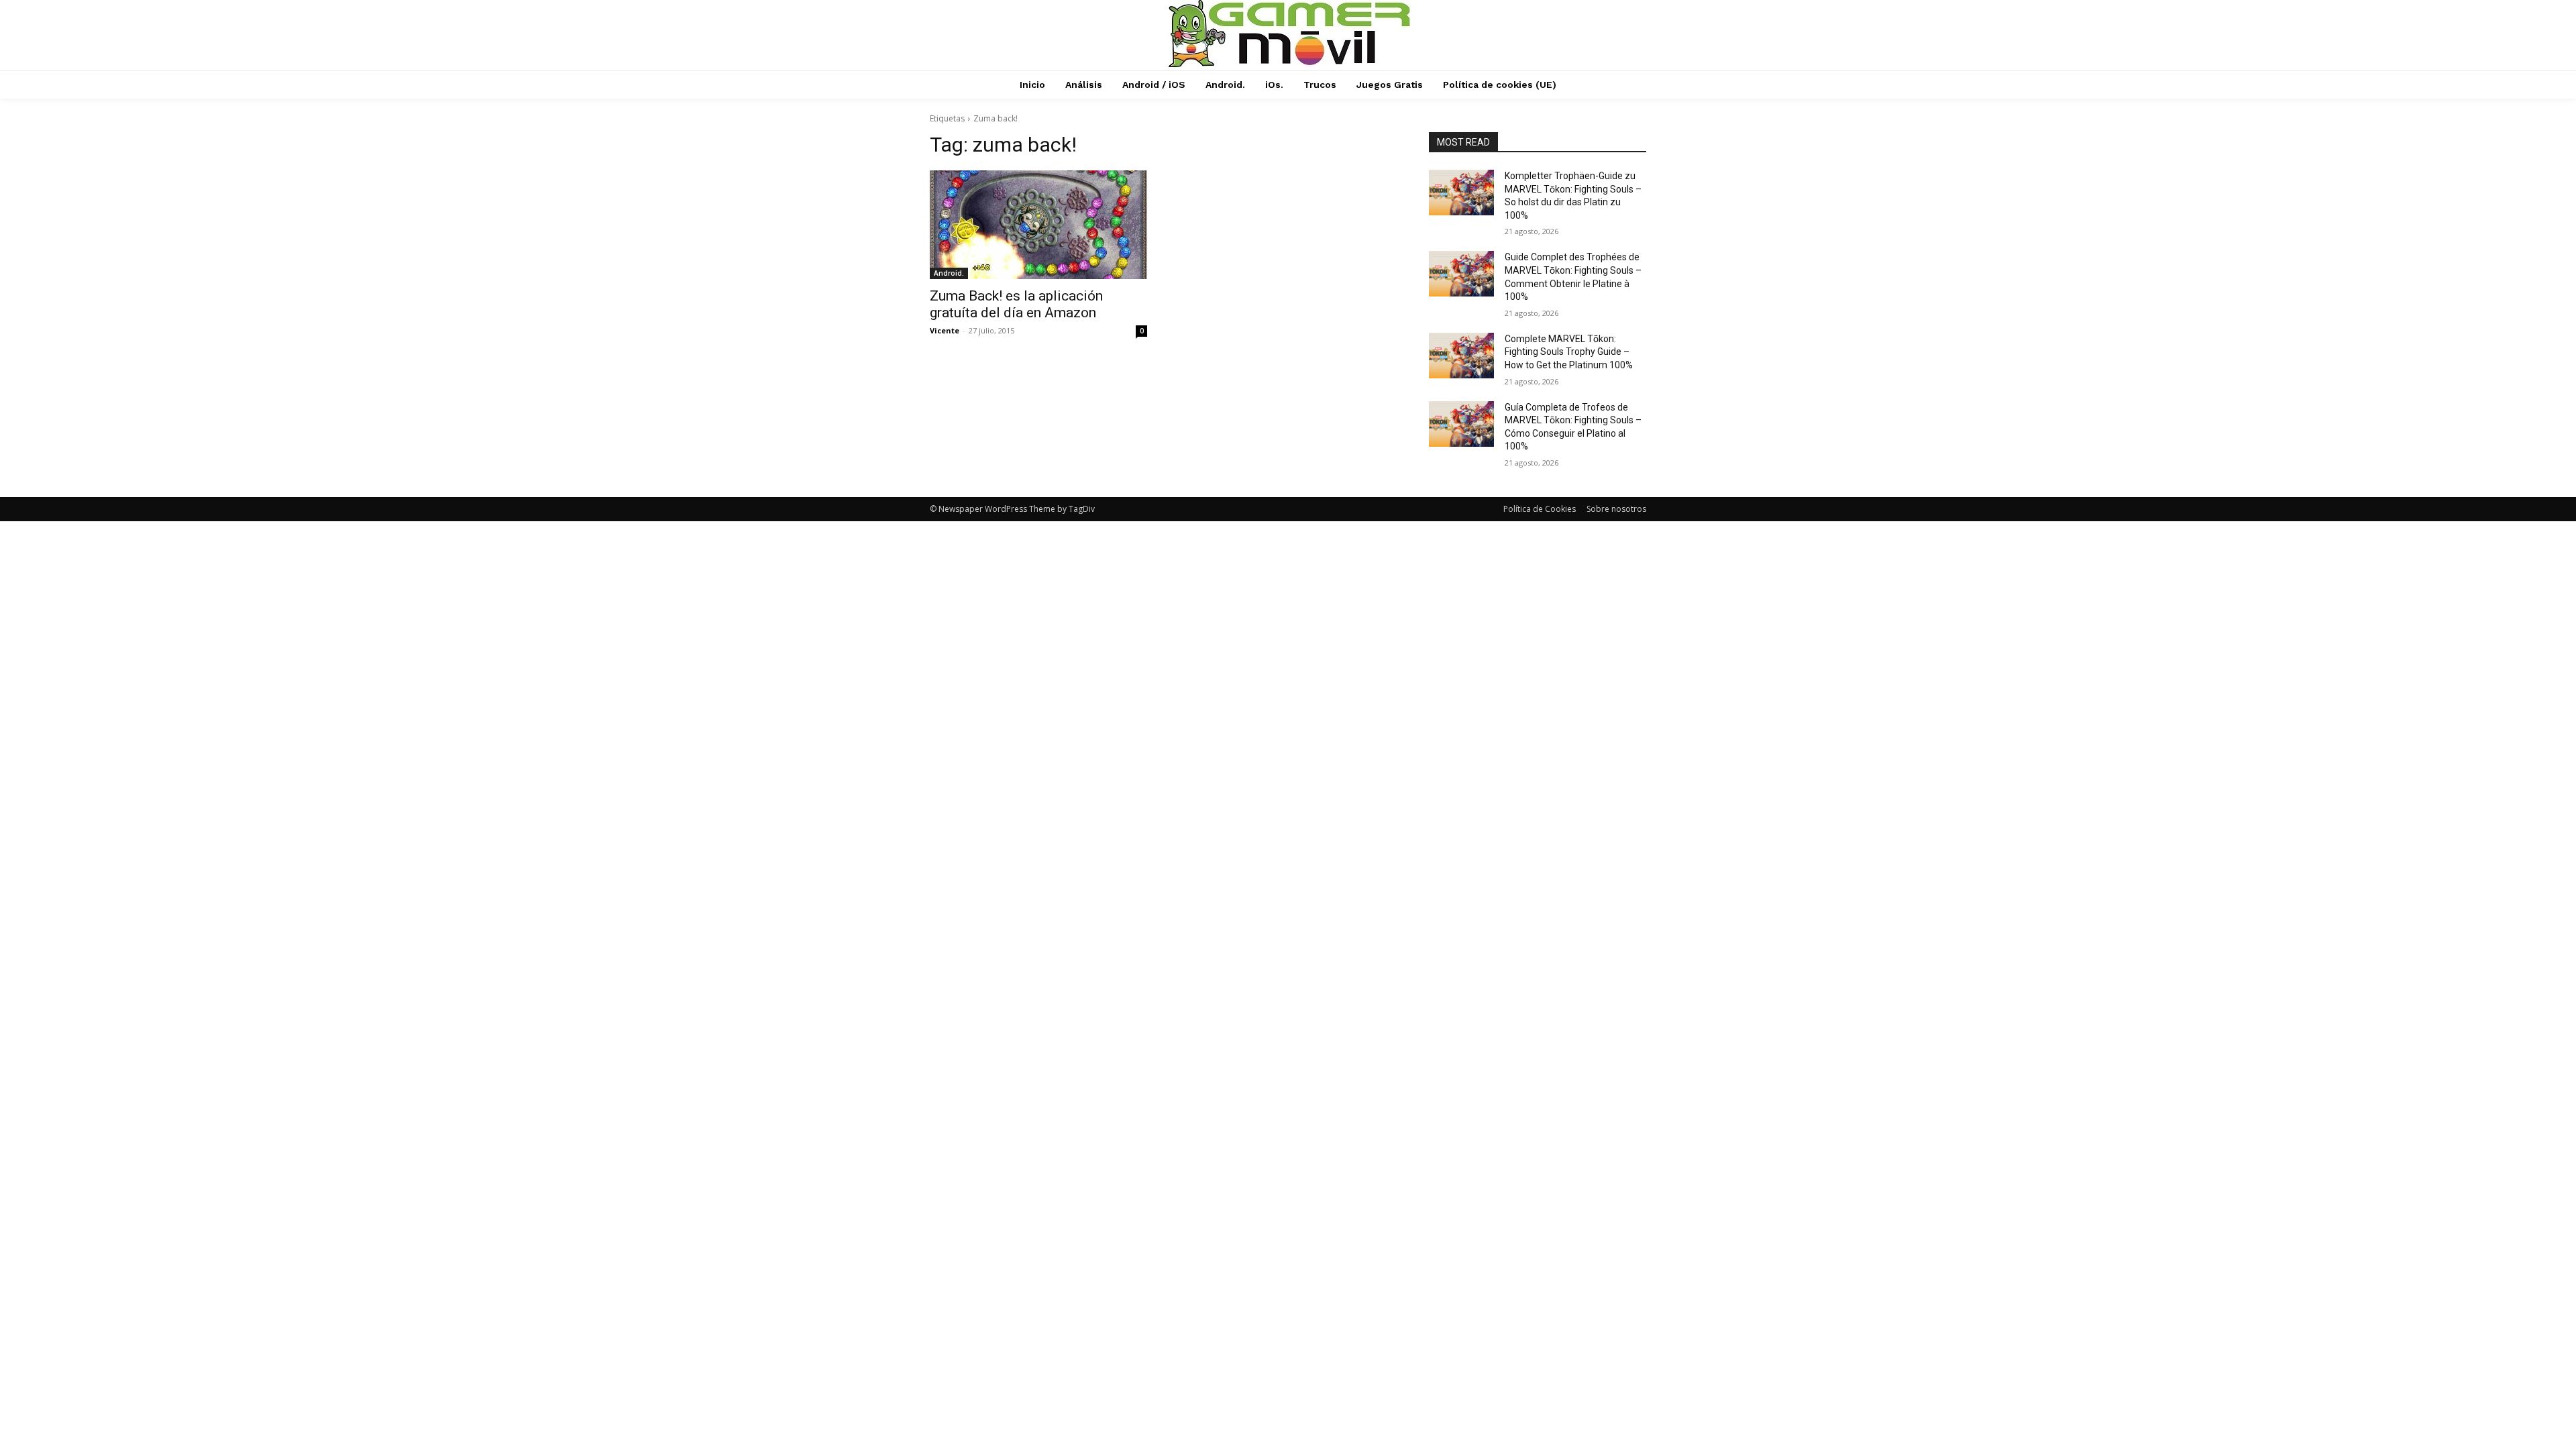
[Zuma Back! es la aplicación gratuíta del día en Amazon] (1038, 225)
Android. (949, 273)
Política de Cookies (1540, 509)
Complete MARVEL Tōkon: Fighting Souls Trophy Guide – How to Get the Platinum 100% (1569, 352)
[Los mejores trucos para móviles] (1290, 34)
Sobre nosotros (1616, 509)
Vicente (945, 330)
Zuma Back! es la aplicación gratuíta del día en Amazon (1016, 304)
